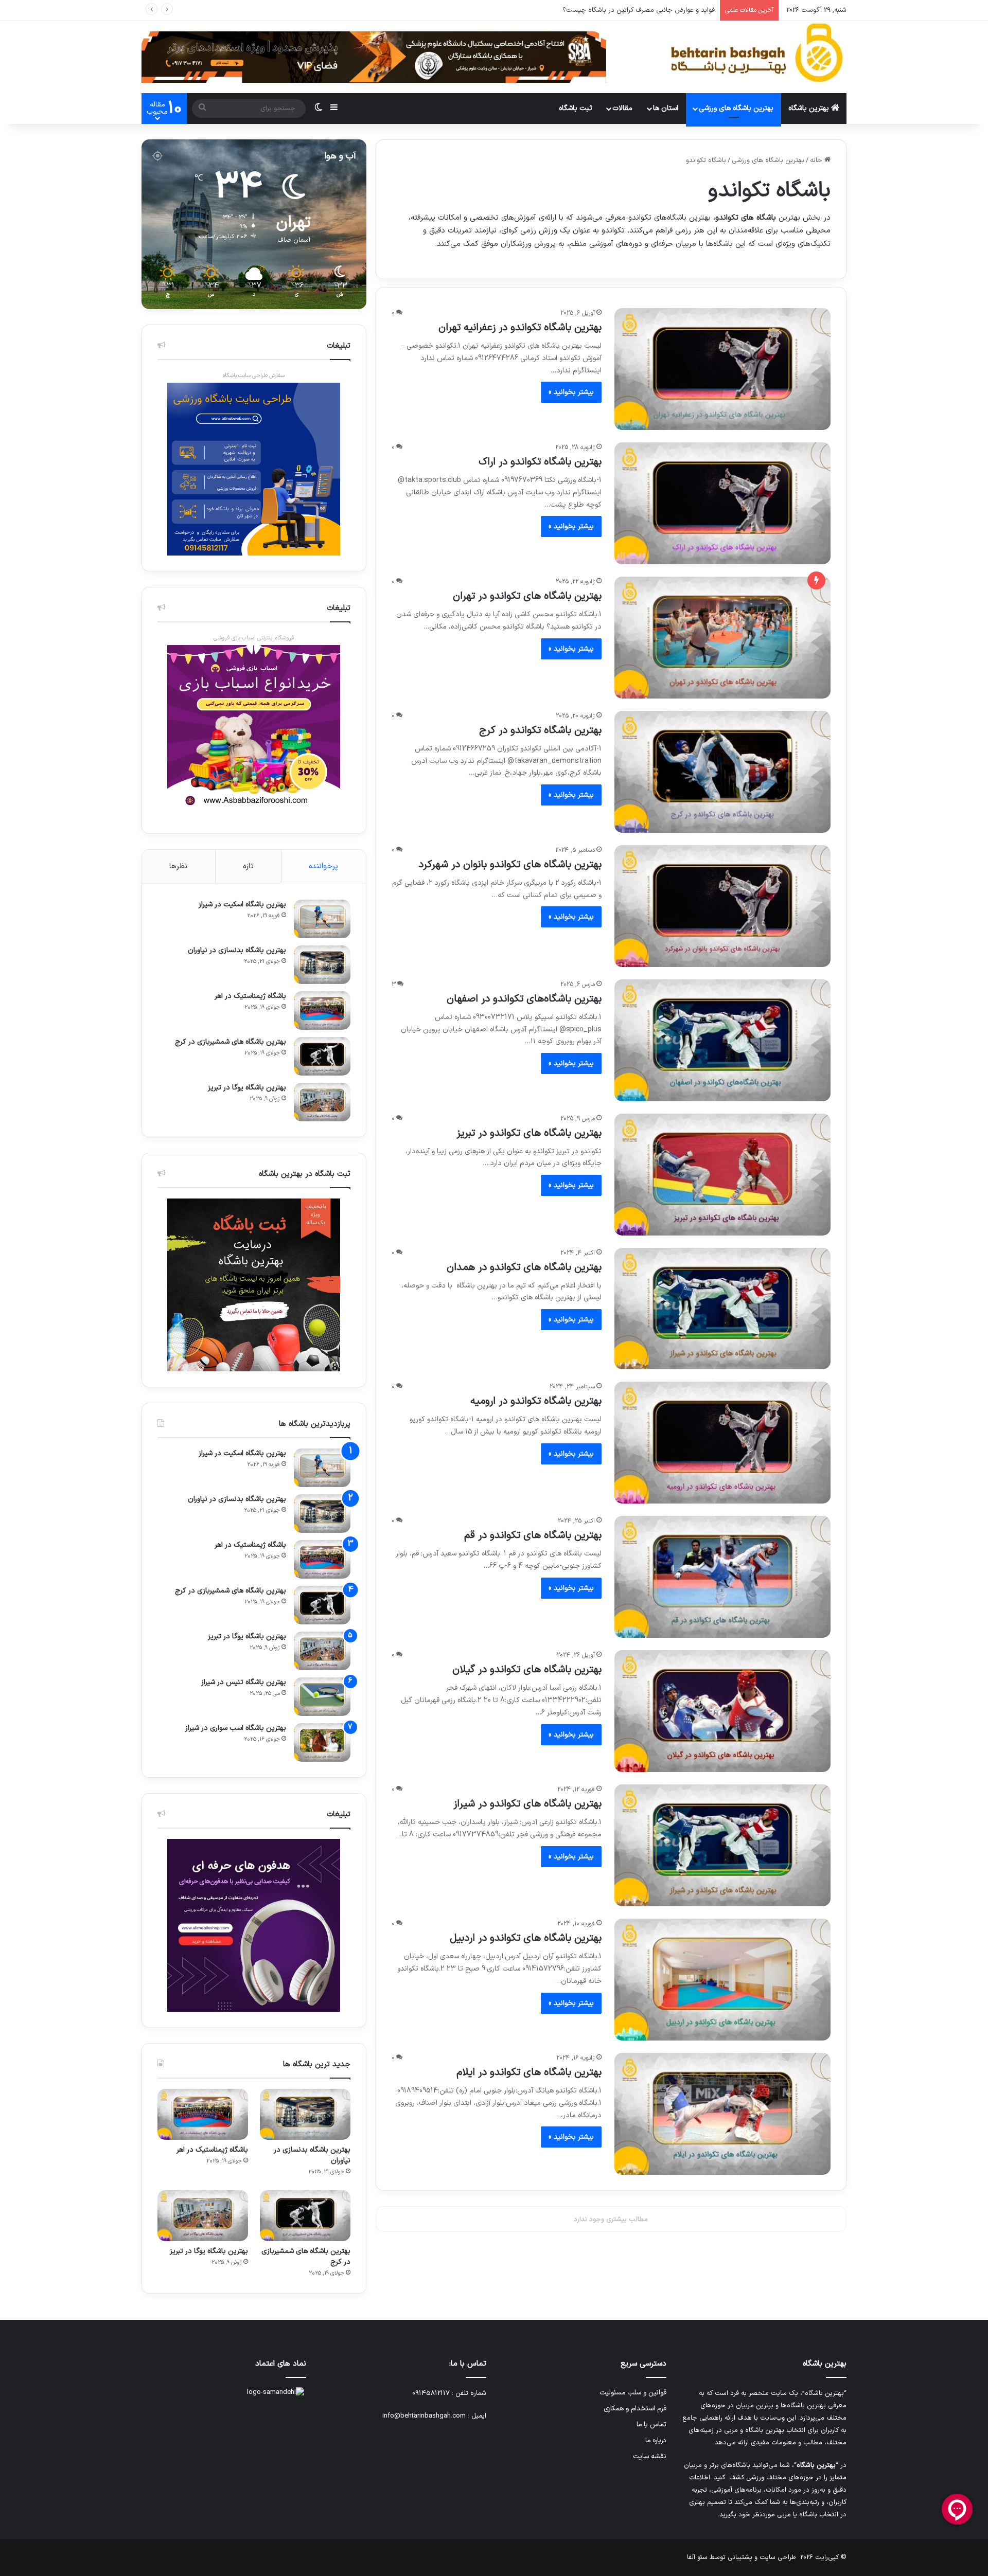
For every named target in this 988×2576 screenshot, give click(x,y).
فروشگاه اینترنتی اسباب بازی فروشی (254, 638)
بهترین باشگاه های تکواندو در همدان (524, 1267)
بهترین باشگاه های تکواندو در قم (533, 1535)
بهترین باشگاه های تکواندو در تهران (527, 596)
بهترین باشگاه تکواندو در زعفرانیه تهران (520, 328)
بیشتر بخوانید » (571, 392)
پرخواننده (323, 866)
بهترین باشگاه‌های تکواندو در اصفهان (524, 999)
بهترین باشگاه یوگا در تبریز (247, 1088)
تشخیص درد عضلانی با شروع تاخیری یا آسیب (650, 10)
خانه (817, 160)
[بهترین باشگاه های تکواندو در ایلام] (722, 2114)
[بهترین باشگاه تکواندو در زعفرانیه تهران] (722, 369)
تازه (248, 866)
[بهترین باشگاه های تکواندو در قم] (722, 1577)
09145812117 (431, 2393)
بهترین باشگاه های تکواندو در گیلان (527, 1670)
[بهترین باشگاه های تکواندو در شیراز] (722, 1845)
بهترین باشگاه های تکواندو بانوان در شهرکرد (510, 865)
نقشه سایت (650, 2456)
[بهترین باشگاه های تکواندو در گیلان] (722, 1711)
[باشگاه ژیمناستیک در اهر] (322, 1010)
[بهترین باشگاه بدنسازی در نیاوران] (322, 965)
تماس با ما (651, 2425)
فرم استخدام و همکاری (635, 2409)
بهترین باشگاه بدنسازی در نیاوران (237, 950)
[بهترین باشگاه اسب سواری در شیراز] (322, 1742)
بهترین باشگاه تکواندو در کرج (540, 730)
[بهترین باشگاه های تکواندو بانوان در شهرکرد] (722, 906)
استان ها (666, 108)
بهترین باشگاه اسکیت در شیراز (242, 905)
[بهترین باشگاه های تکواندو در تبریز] (722, 1175)
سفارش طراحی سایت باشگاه (254, 376)
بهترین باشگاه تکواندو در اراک (540, 462)
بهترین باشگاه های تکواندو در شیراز (527, 1804)
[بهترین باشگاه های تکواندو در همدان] (722, 1309)
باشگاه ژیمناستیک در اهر (250, 996)
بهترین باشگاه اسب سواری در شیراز (236, 1728)
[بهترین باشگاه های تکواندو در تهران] (722, 638)
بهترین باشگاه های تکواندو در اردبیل (526, 1938)
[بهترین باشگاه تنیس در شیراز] (322, 1697)
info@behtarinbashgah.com (424, 2416)
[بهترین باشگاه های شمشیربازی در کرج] (322, 1056)
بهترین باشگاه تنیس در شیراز (244, 1682)
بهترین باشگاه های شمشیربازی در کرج (231, 1042)
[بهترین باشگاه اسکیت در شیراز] (322, 919)
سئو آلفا (697, 2557)
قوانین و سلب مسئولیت (633, 2393)
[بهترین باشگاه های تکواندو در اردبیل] (722, 1980)
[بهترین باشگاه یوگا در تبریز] (322, 1102)
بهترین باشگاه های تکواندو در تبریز (529, 1133)
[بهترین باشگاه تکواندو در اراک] (722, 503)
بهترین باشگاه (810, 108)
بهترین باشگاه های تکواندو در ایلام (529, 2072)
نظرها (178, 866)
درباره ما (656, 2440)
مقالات (622, 108)
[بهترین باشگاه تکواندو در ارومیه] (722, 1443)
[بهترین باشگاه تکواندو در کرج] (722, 772)
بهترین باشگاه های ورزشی (736, 108)
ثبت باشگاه (576, 108)
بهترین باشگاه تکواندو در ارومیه (536, 1401)
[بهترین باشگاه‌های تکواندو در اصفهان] (722, 1040)
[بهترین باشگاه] (756, 53)
